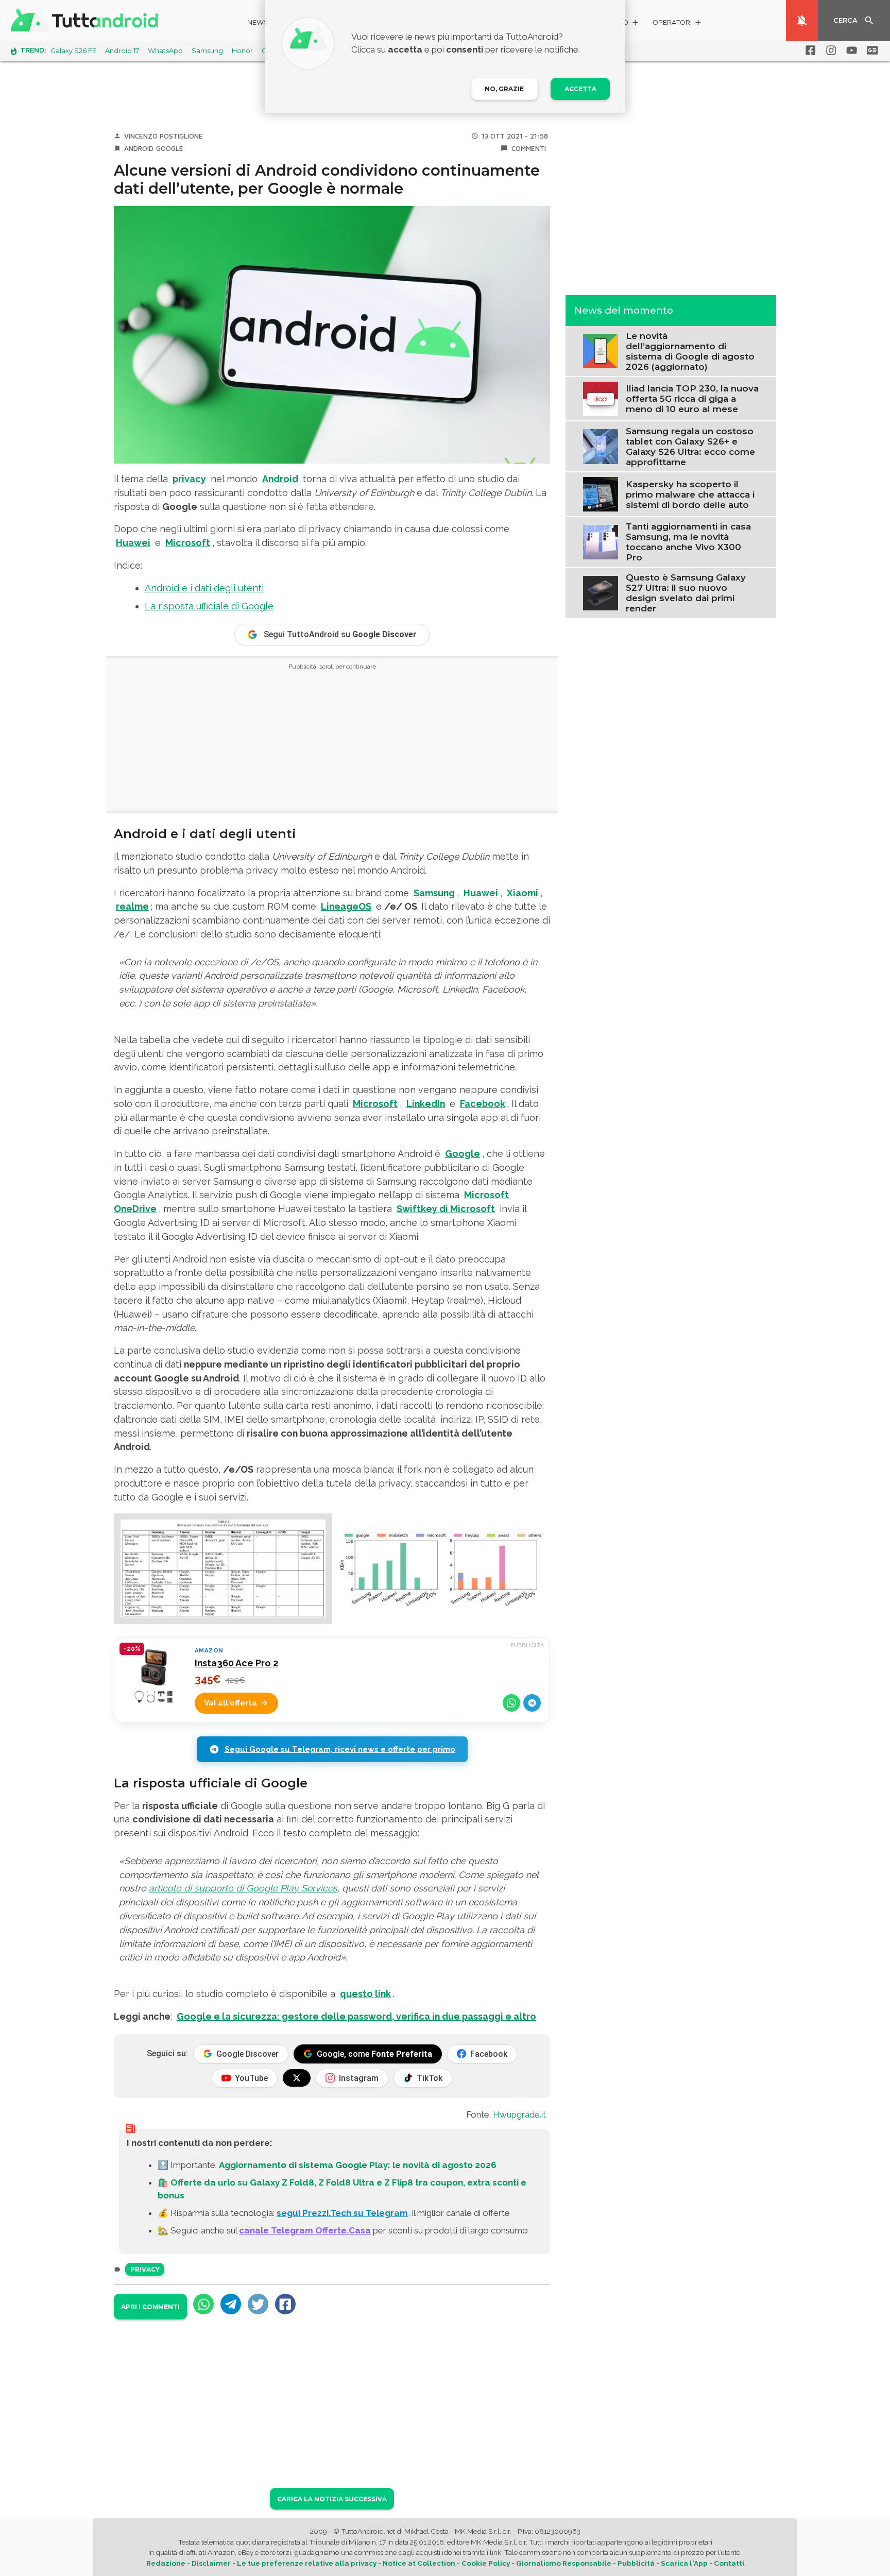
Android (139, 148)
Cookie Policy (486, 2563)
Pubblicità (636, 2563)
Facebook (483, 1104)
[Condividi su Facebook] (285, 2304)
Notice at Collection (419, 2563)
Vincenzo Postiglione (164, 136)
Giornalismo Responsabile (564, 2563)
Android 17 (122, 51)
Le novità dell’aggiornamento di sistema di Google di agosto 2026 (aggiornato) (690, 351)
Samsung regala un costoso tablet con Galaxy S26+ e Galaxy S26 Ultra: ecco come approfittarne (690, 446)
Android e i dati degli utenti (204, 588)
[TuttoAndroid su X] (297, 2078)
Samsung (207, 51)
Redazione (166, 2563)
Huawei (133, 543)
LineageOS (346, 906)
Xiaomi (523, 893)
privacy (189, 479)
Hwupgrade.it (519, 2114)
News (258, 22)
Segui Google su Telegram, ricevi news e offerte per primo (340, 1749)
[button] (678, 24)
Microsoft (188, 543)
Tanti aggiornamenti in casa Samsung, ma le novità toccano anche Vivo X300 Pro (688, 542)
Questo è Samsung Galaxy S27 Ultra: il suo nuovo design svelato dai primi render (686, 593)
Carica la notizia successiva (332, 2499)
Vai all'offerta (230, 1703)
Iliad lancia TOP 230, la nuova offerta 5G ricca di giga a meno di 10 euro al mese (692, 399)
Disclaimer (211, 2563)
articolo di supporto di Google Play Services (243, 1888)
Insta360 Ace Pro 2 (236, 1663)
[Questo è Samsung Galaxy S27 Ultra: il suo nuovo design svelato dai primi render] (600, 592)
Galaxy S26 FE (73, 51)
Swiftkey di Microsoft (446, 1209)
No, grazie (504, 89)
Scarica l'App (684, 2563)
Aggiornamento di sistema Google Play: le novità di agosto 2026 (358, 2165)
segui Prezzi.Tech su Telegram (342, 2213)
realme (132, 906)
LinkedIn (426, 1104)
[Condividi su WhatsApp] (511, 1703)
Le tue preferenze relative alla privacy (307, 2563)
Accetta (580, 89)
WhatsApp (165, 51)
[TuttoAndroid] (87, 21)
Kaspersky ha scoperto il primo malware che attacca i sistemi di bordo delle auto (690, 494)
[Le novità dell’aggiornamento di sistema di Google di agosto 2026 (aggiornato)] (600, 350)
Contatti (729, 2563)
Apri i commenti (150, 2307)
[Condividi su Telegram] (532, 1703)
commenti (529, 148)
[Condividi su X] (258, 2304)
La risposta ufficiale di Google (209, 606)
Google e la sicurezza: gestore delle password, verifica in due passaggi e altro (356, 2016)
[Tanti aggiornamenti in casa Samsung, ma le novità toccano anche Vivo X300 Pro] (600, 541)
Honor (242, 51)
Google (170, 148)
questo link (365, 1994)
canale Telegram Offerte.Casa (305, 2230)
